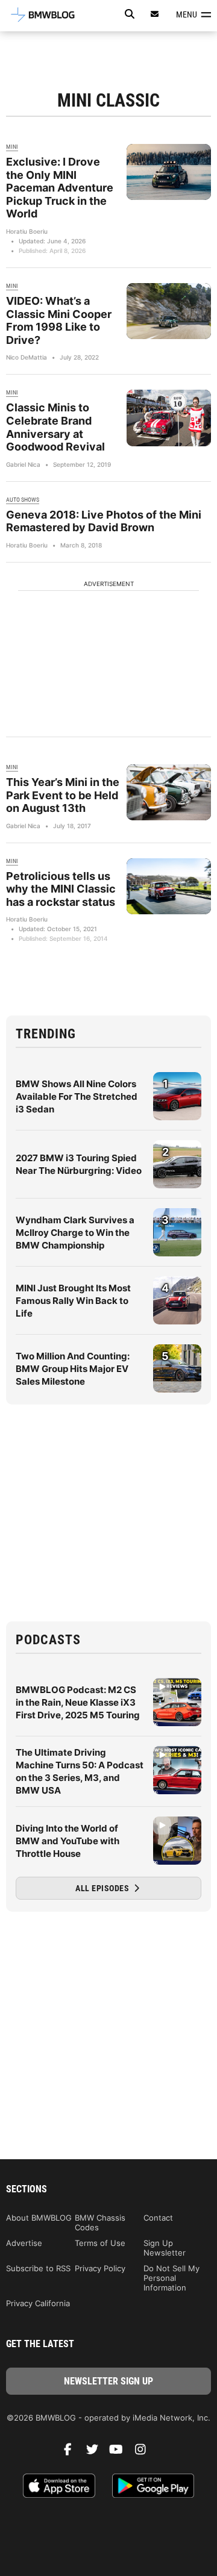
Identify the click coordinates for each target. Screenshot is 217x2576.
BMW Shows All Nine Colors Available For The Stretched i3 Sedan (77, 1096)
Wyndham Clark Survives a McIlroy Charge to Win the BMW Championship (75, 1233)
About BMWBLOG (39, 2218)
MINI (12, 147)
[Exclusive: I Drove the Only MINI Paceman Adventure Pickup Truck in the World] (169, 172)
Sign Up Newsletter (165, 2248)
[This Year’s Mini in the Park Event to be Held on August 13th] (169, 792)
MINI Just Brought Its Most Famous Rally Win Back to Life (73, 1301)
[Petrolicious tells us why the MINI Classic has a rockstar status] (169, 886)
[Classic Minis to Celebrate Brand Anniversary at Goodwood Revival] (169, 418)
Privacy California (38, 2303)
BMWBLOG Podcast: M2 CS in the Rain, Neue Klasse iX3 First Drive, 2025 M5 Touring (78, 1702)
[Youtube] (121, 2453)
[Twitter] (96, 2453)
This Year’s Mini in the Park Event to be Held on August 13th (63, 795)
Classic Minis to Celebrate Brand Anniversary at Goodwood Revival (55, 427)
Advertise (24, 2243)
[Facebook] (72, 2453)
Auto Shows (23, 500)
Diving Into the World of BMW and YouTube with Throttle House (68, 1841)
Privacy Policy (100, 2268)
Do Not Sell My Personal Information (171, 2278)
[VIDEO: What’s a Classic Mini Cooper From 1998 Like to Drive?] (169, 311)
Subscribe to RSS (38, 2268)
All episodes (103, 1888)
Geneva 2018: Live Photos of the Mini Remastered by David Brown (104, 521)
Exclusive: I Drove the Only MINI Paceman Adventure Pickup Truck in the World (60, 188)
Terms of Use (100, 2243)
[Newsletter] (155, 14)
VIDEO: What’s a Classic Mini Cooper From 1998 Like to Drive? (59, 320)
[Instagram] (145, 2453)
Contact (158, 2218)
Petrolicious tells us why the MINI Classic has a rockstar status (61, 889)
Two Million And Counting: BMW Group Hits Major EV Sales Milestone (73, 1369)
